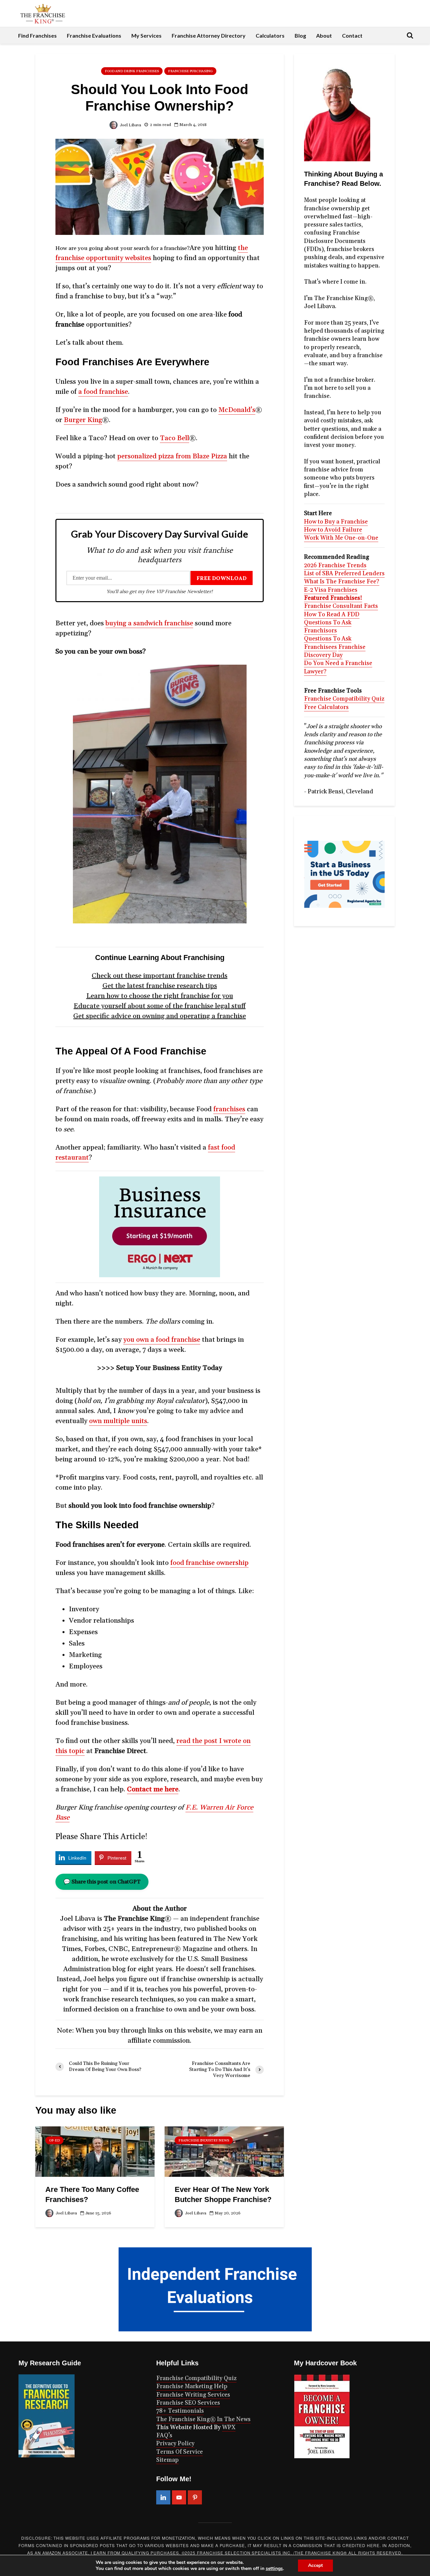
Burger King (83, 420)
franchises (229, 1109)
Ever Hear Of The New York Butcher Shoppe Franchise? (223, 2194)
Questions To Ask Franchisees (328, 643)
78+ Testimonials (180, 2411)
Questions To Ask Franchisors (328, 627)
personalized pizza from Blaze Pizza (172, 456)
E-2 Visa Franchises (331, 590)
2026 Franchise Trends (335, 566)
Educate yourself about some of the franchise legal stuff (160, 1006)
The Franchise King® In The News (203, 2419)
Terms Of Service (180, 2452)
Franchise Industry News (204, 2141)
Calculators (270, 35)
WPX (229, 2427)
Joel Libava (130, 125)
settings (274, 2569)
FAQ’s (164, 2436)
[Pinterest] (195, 2497)
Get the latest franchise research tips (160, 986)
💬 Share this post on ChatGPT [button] (102, 1882)
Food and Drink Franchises (132, 71)
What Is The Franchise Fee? (342, 582)
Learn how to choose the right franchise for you (160, 996)
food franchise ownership (209, 1563)
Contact (352, 35)
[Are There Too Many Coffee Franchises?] (95, 2151)
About (324, 35)
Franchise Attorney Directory (209, 35)
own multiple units (118, 1421)
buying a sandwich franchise (149, 623)
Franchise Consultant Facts (341, 606)
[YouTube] (179, 2497)
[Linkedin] (163, 2497)
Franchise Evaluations (94, 35)
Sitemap (167, 2460)
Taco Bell (175, 438)
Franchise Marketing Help (192, 2386)
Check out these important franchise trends (160, 976)
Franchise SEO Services (188, 2403)
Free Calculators (326, 707)
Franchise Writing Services (193, 2395)
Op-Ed (54, 2141)
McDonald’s (237, 410)
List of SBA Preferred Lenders (344, 574)
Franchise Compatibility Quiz (344, 699)
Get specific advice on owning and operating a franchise (160, 1016)
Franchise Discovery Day (335, 651)
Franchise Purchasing (190, 71)
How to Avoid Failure (333, 530)
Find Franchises (37, 35)
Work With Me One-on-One (341, 538)
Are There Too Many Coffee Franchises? (92, 2194)
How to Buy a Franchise (336, 522)
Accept (315, 2565)
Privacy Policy (175, 2444)
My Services (146, 35)
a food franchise (103, 392)
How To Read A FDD (332, 615)
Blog (300, 35)
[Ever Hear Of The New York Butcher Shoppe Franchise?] (224, 2151)
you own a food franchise (162, 1340)
